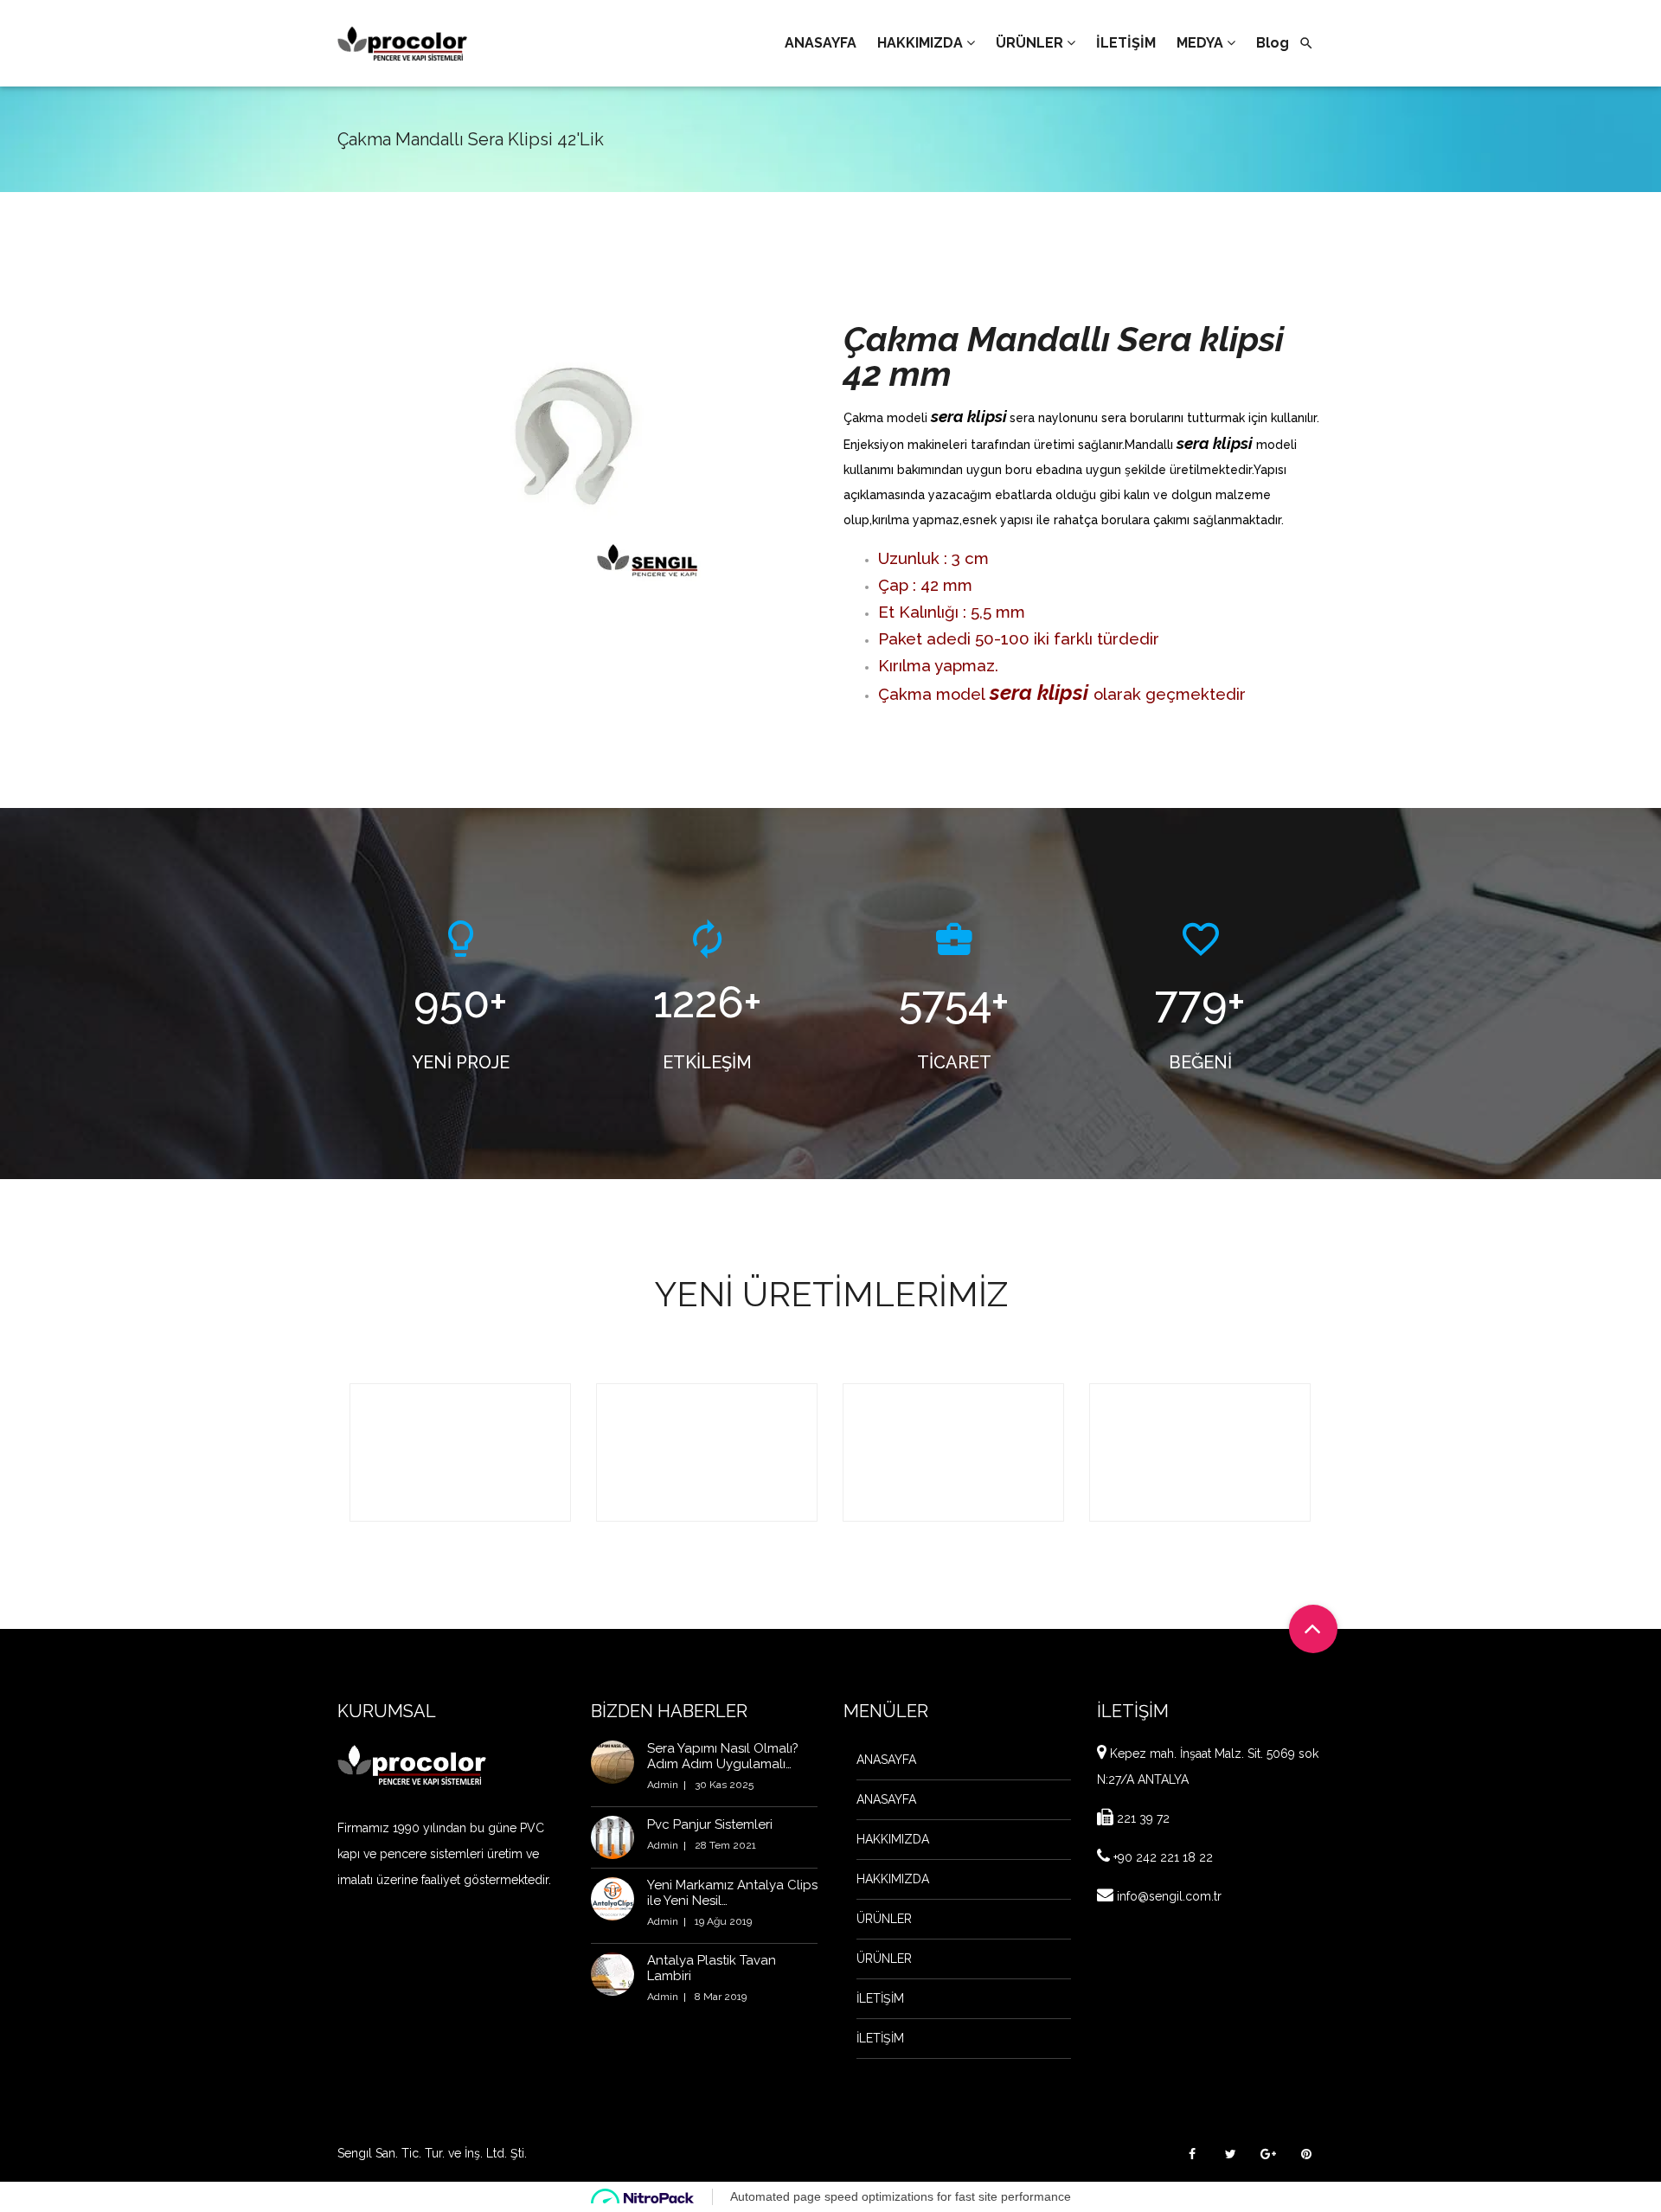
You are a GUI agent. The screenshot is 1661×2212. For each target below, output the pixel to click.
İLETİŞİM (880, 1998)
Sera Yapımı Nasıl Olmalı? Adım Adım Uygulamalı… (723, 1756)
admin (663, 1785)
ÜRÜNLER (884, 1919)
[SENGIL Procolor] (402, 43)
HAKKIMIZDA (893, 1839)
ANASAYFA (886, 1760)
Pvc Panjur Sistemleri (710, 1824)
